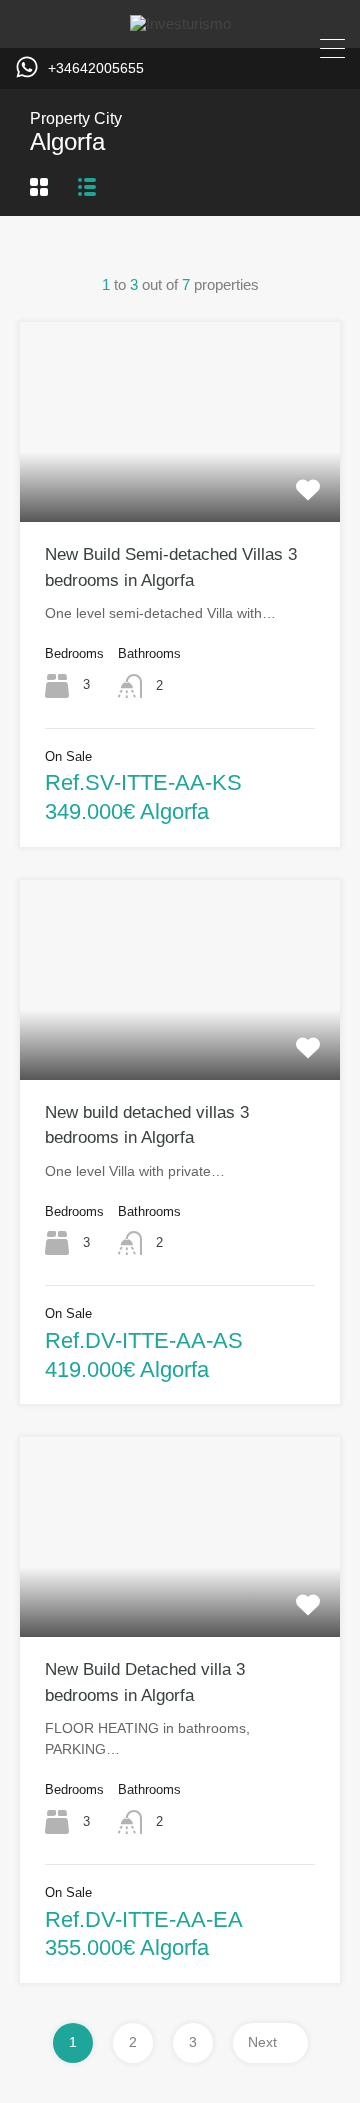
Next (262, 2042)
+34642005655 (96, 68)
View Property (180, 482)
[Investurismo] (180, 23)
